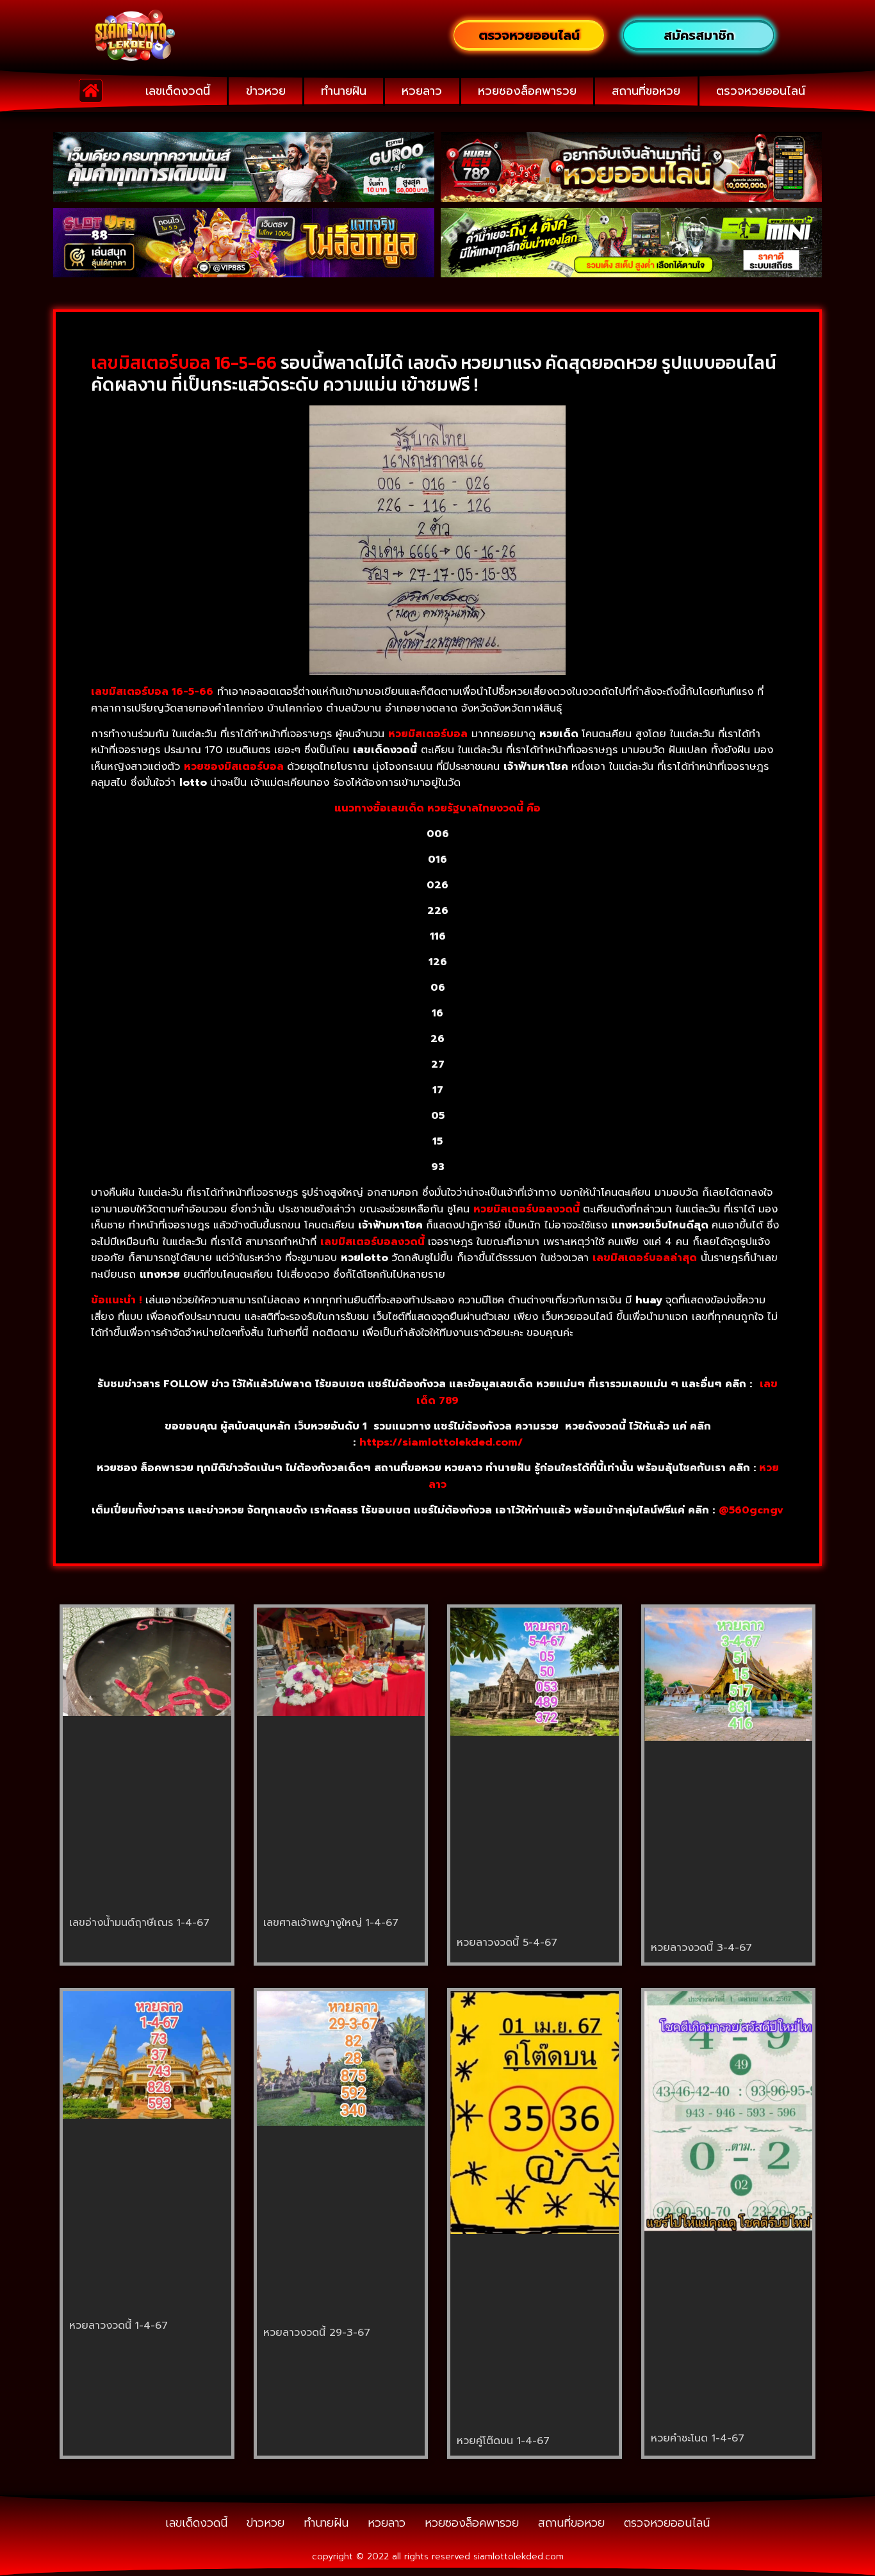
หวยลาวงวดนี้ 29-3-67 (317, 2333)
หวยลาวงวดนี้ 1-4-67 (119, 2326)
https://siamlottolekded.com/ (441, 1442)
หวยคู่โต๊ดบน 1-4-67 (503, 2441)
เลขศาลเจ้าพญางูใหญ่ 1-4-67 (331, 1923)
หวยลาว (422, 91)
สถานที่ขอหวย (646, 91)
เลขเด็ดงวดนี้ (178, 91)
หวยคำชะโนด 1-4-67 (698, 2438)
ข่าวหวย (266, 91)
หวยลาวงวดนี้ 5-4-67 (507, 1943)
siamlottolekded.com (519, 2556)
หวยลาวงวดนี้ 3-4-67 (701, 1948)
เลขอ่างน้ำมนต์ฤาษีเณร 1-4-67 (139, 1923)
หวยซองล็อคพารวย (527, 91)
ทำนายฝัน (344, 91)
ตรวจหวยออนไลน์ (761, 91)
